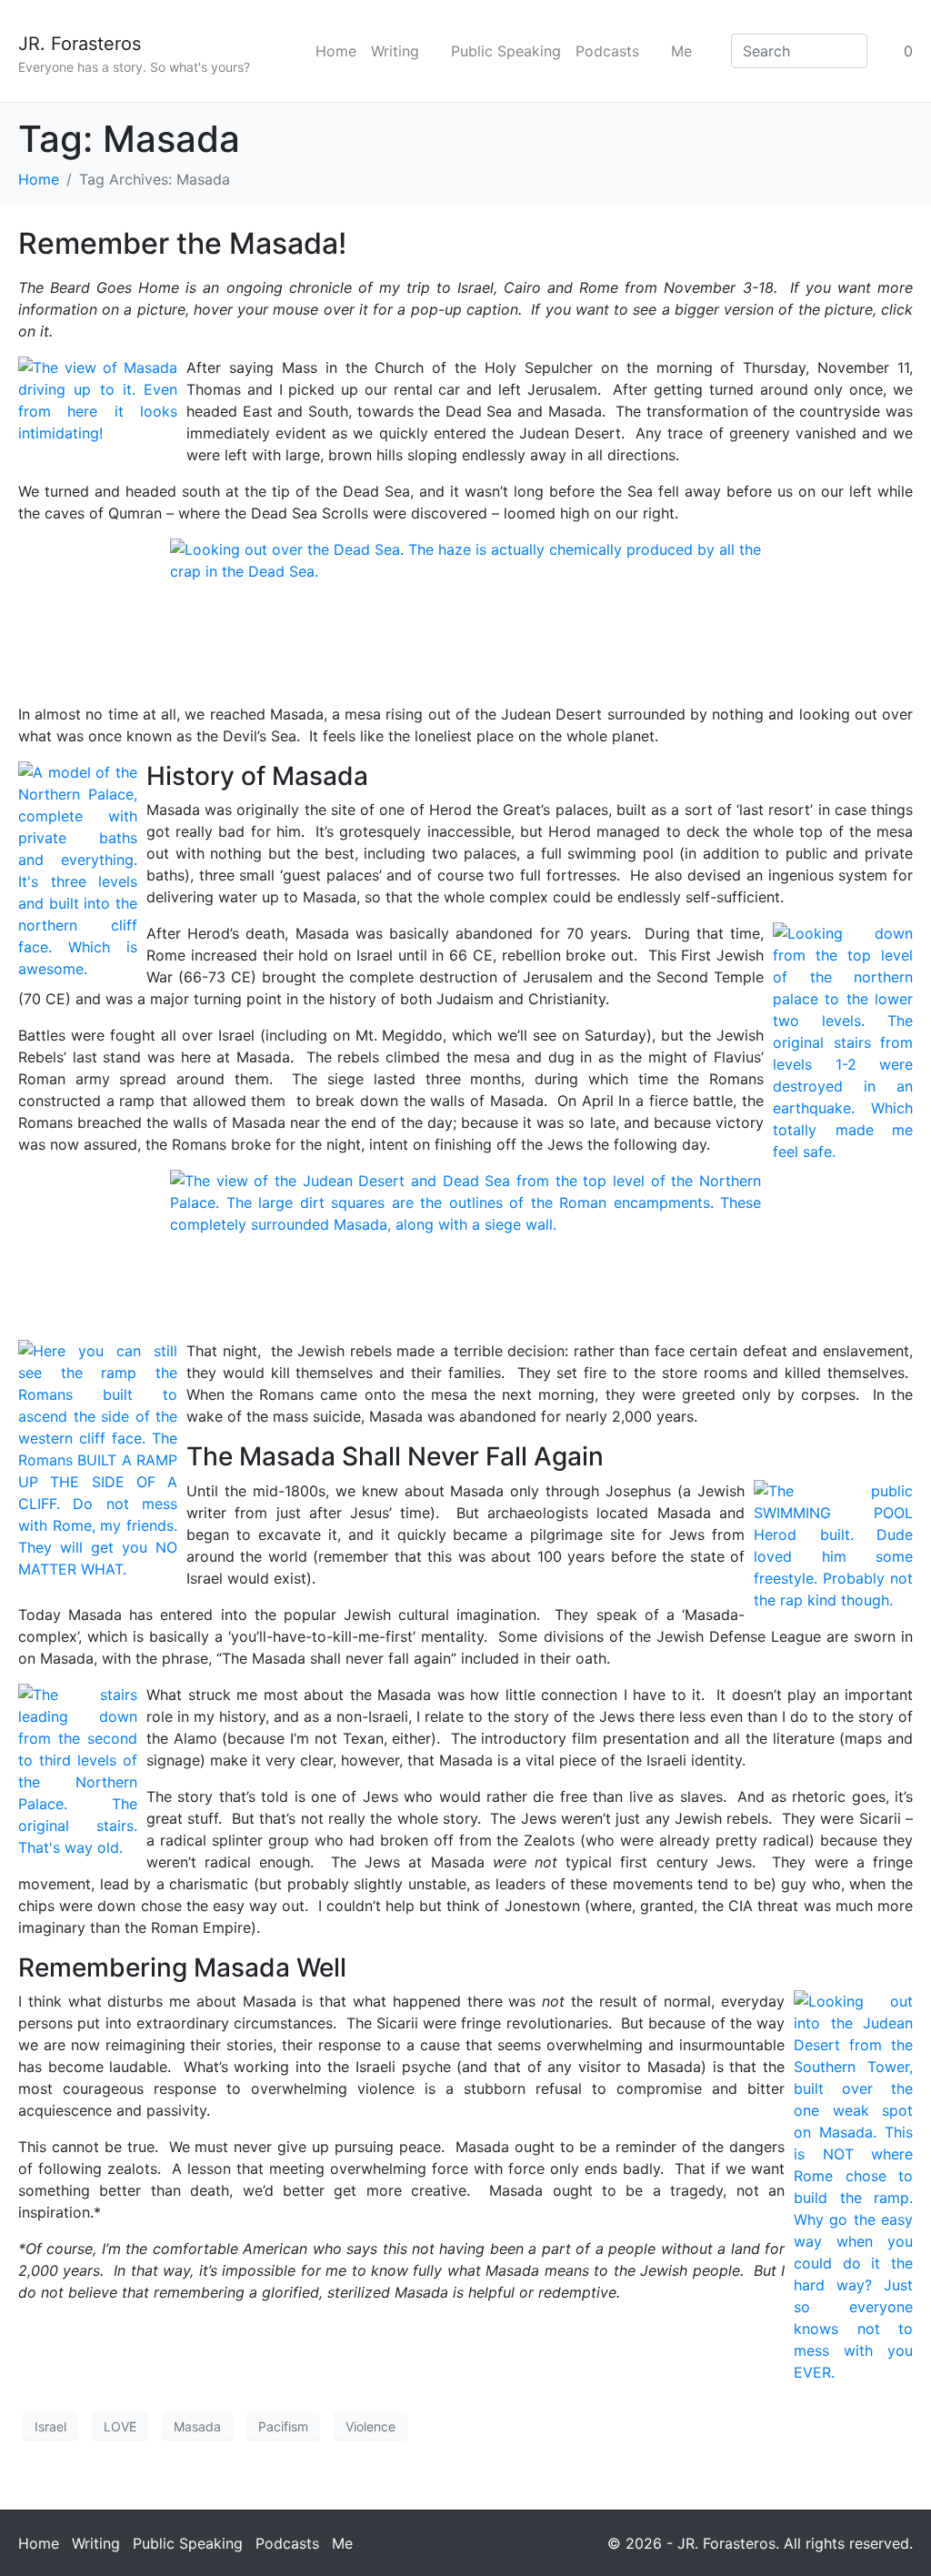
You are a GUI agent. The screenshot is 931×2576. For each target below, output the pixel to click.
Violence (370, 2426)
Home (336, 51)
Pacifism (283, 2426)
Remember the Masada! (182, 243)
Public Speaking (506, 51)
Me (681, 51)
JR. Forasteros (80, 44)
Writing (395, 51)
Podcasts (607, 51)
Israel (50, 2426)
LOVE (120, 2426)
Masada (197, 2426)
